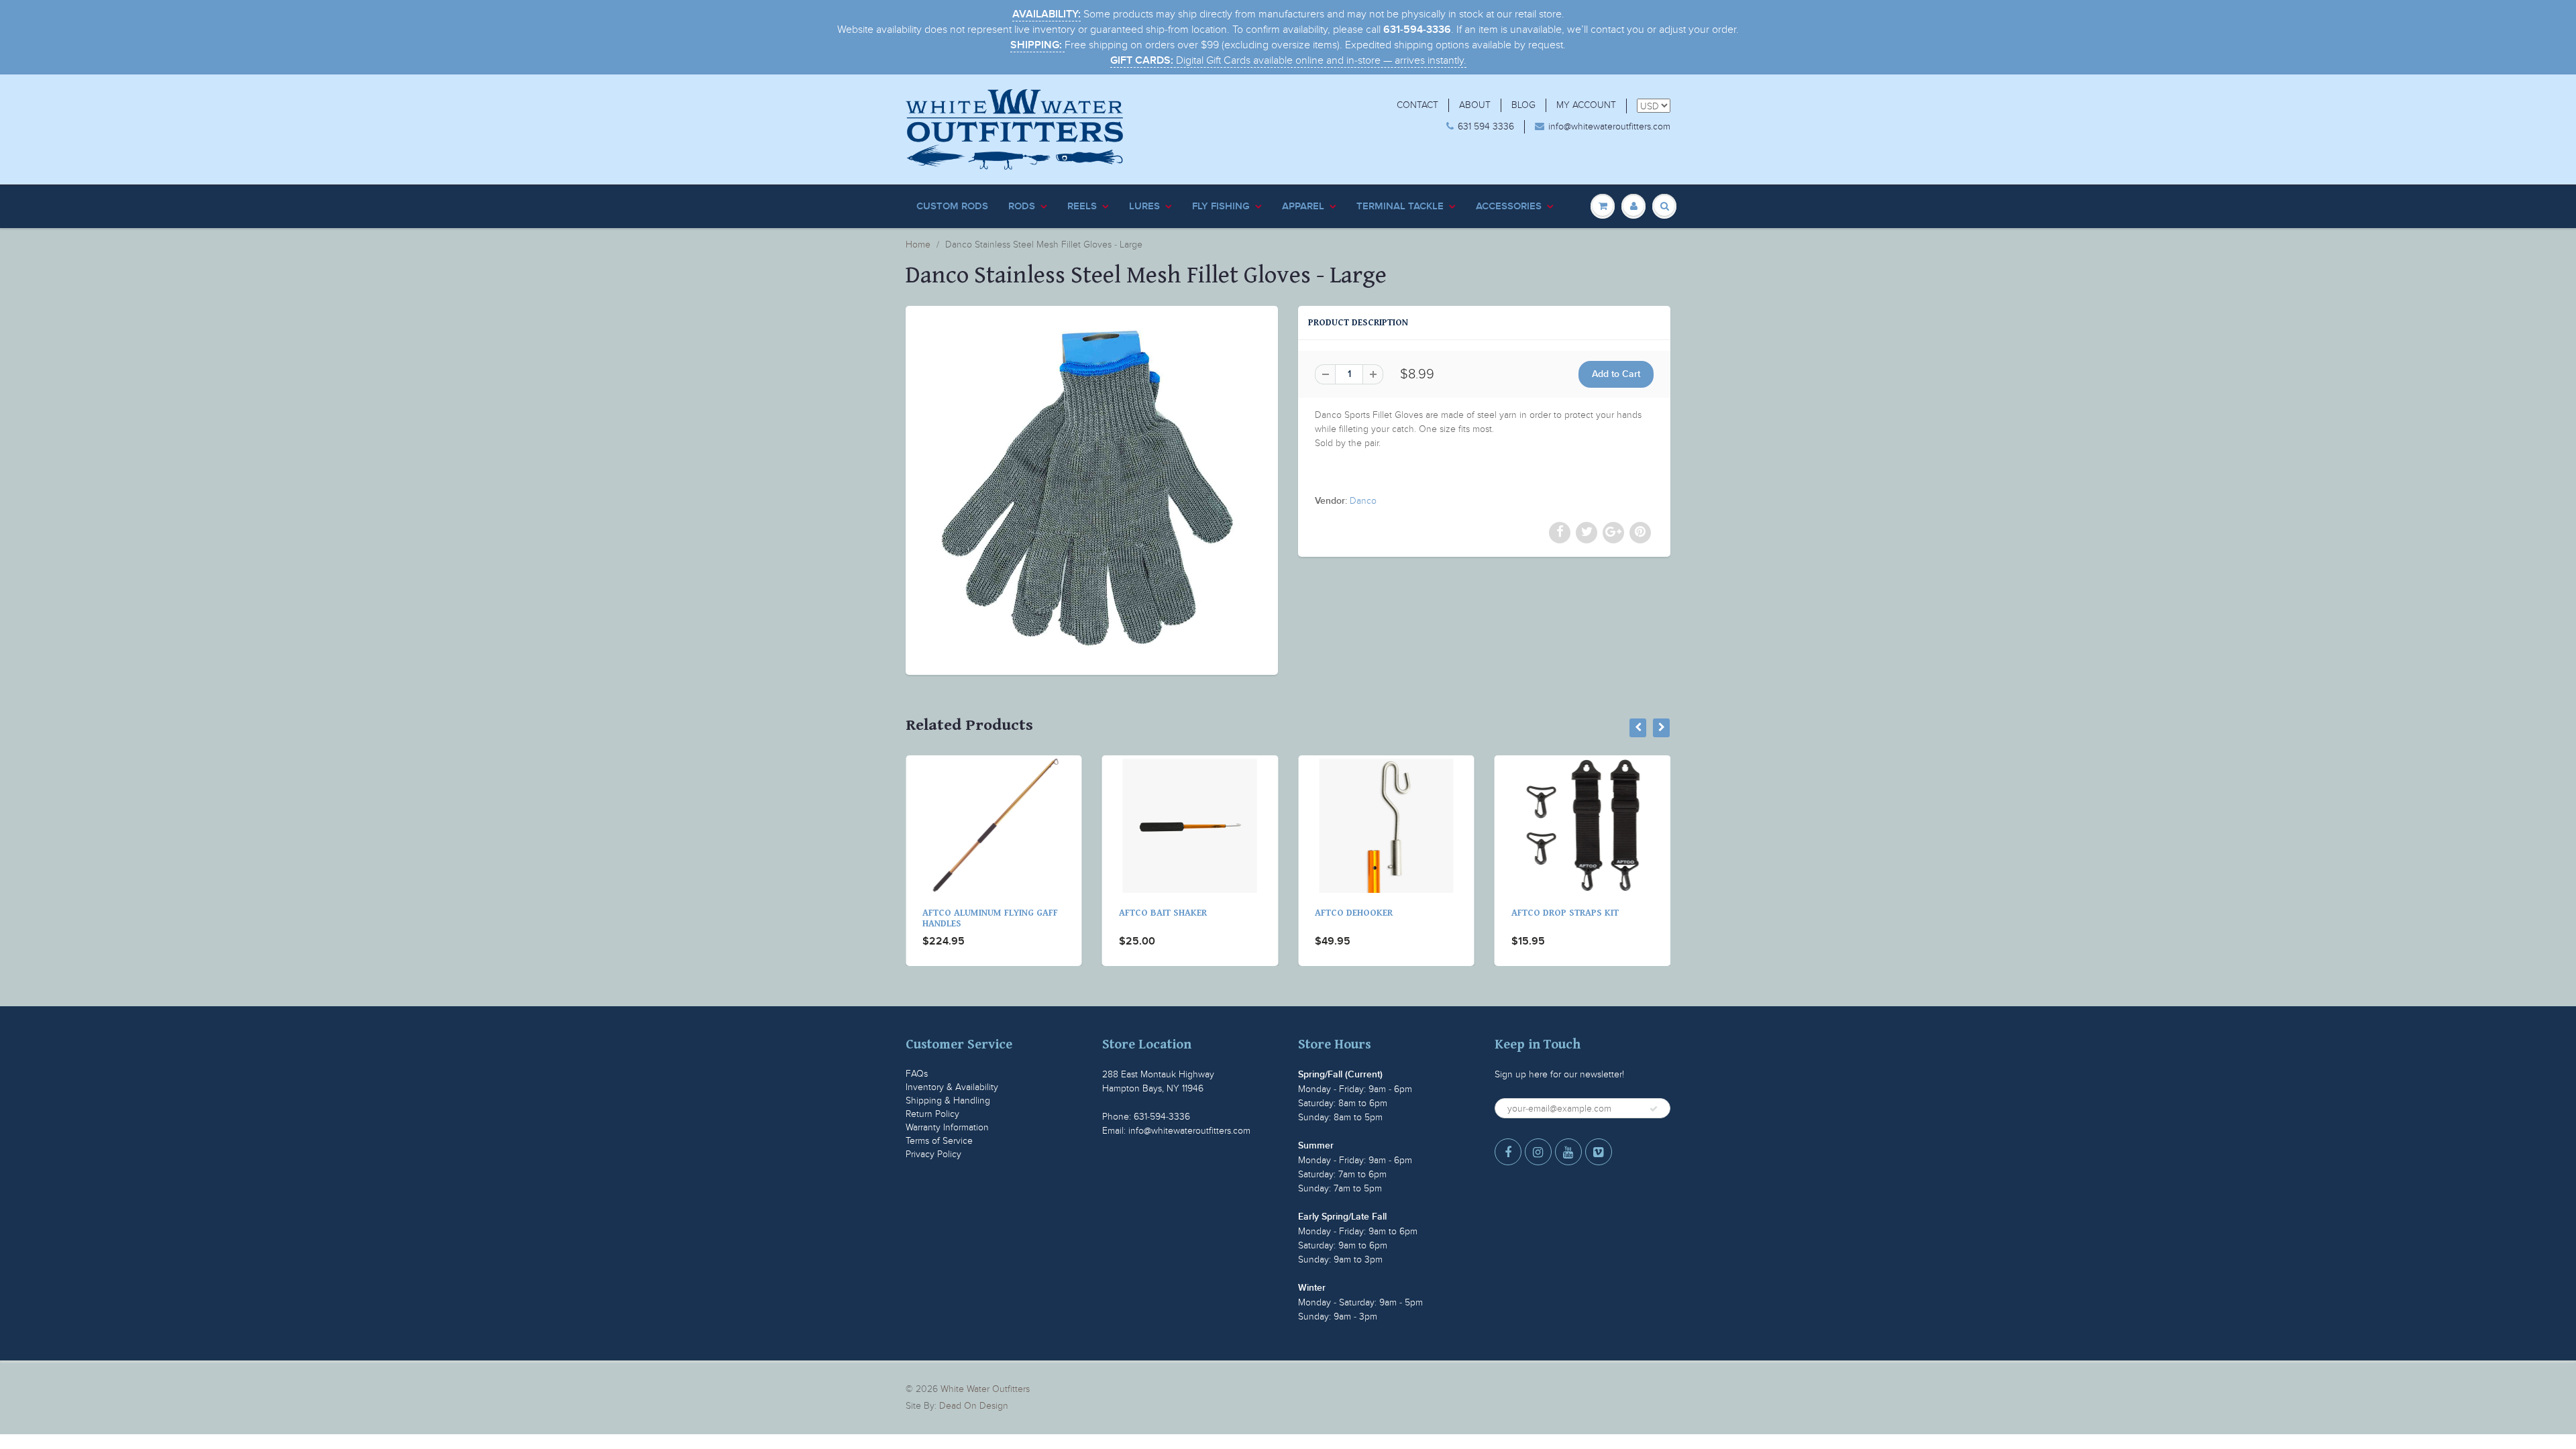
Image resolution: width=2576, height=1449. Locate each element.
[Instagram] (1538, 1152)
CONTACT (1417, 105)
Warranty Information (947, 1127)
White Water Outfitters (985, 1389)
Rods (1022, 206)
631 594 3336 (1486, 126)
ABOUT (1475, 105)
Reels (1082, 206)
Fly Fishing (1221, 206)
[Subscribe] (1654, 1109)
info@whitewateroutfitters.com (1609, 126)
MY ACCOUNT (1586, 105)
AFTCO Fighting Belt (1559, 913)
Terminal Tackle (1400, 206)
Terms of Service (939, 1141)
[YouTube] (1568, 1152)
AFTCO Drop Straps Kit (1368, 913)
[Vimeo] (1599, 1152)
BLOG (1523, 105)
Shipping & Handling (948, 1101)
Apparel (1303, 206)
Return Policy (932, 1114)
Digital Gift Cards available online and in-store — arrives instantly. (1288, 60)
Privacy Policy (933, 1154)
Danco (1363, 501)
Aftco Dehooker (1158, 913)
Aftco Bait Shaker (966, 913)
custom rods (952, 206)
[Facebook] (1508, 1152)
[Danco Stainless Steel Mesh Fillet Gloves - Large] (1092, 489)
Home (918, 245)
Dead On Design (974, 1406)
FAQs (917, 1074)
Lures (1144, 206)
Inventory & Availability (952, 1087)
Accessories (1509, 206)
